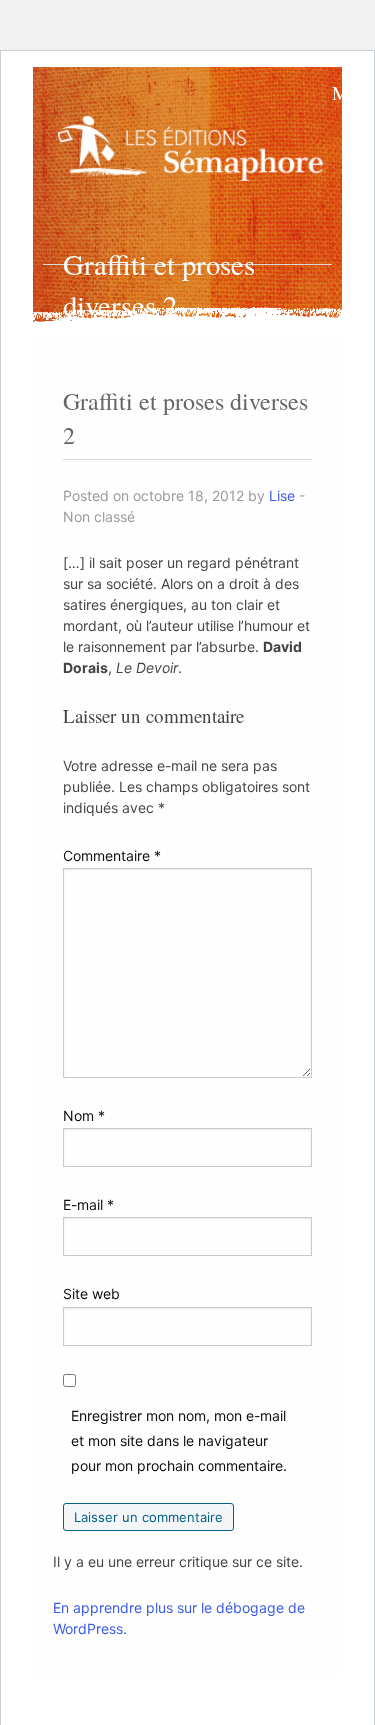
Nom (84, 1115)
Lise (282, 495)
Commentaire (112, 855)
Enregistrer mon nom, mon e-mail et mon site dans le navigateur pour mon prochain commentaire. (179, 1440)
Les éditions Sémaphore (194, 155)
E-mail (88, 1204)
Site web (91, 1293)
